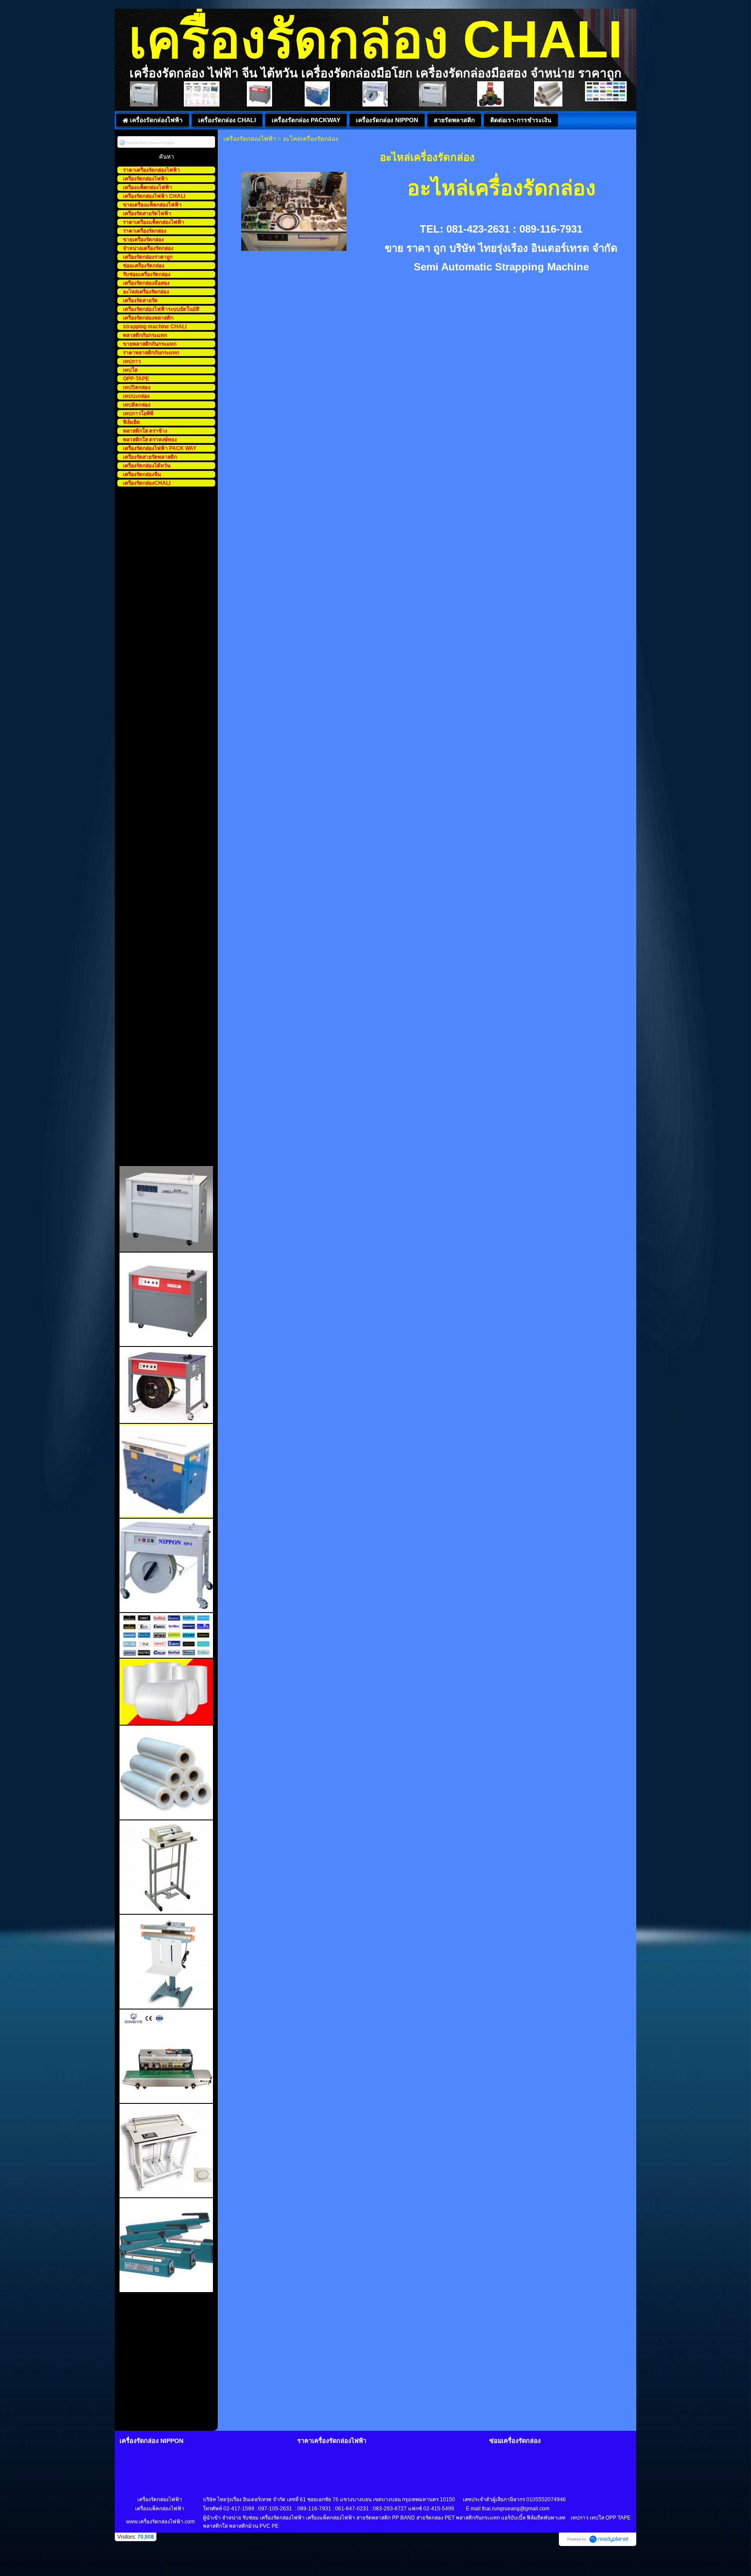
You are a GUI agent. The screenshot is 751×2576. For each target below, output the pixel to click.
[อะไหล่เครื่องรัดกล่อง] (294, 210)
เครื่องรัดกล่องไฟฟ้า (250, 139)
